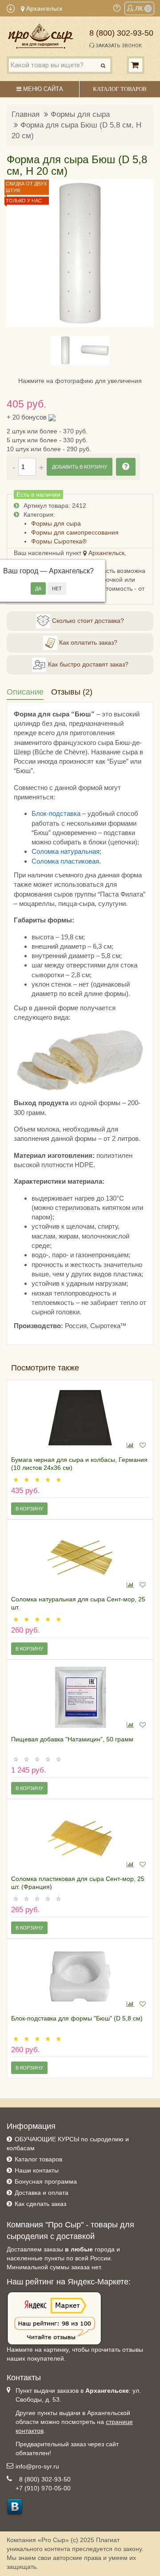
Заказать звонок (118, 46)
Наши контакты (37, 2170)
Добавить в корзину (80, 467)
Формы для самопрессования (75, 532)
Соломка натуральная (66, 851)
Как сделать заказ (40, 2204)
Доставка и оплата (42, 2193)
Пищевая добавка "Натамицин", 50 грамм (72, 1739)
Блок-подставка (56, 813)
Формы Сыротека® (59, 541)
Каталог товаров (38, 2159)
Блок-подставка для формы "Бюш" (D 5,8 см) (77, 2018)
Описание (25, 692)
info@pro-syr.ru (37, 2466)
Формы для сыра (80, 114)
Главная (26, 114)
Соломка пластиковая (65, 861)
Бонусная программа (46, 2181)
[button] (19, 253)
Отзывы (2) (72, 692)
